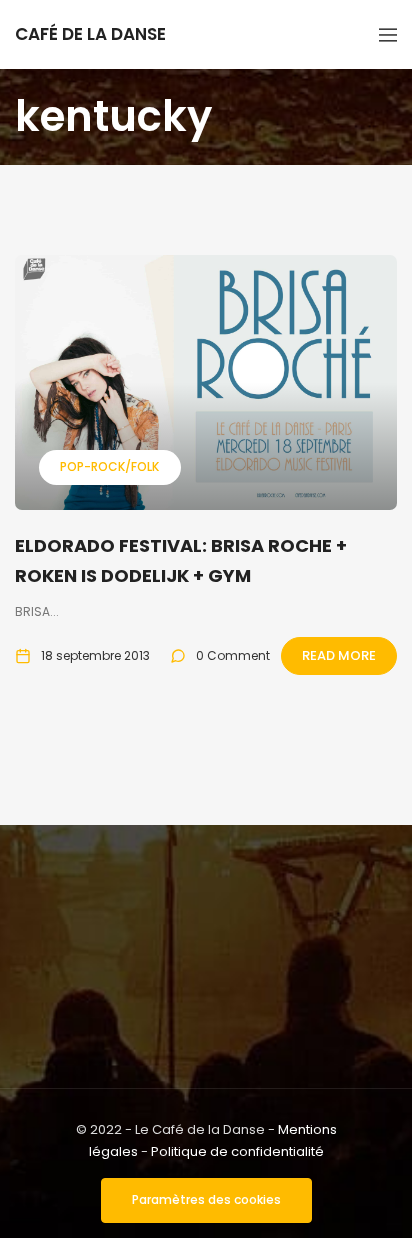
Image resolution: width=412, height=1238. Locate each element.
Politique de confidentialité (237, 1151)
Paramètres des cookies (206, 1199)
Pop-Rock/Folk (109, 466)
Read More (339, 655)
